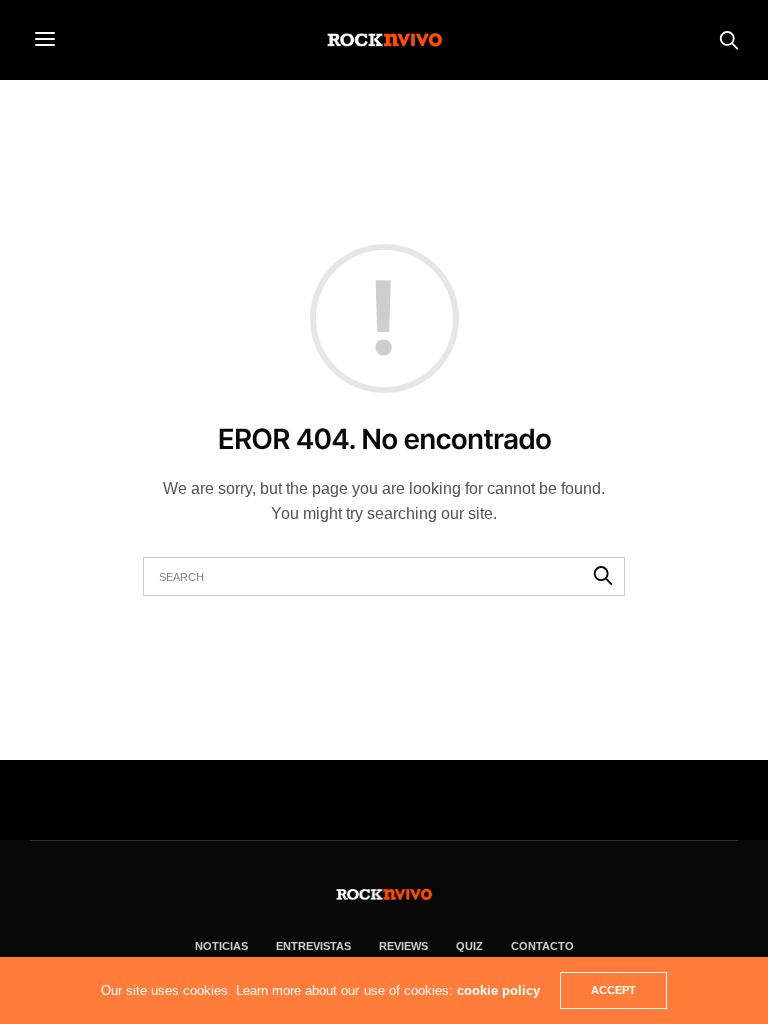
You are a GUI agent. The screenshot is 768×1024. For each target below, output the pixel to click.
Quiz (469, 946)
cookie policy (498, 990)
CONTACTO (542, 946)
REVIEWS (403, 946)
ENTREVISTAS (313, 946)
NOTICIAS (221, 946)
